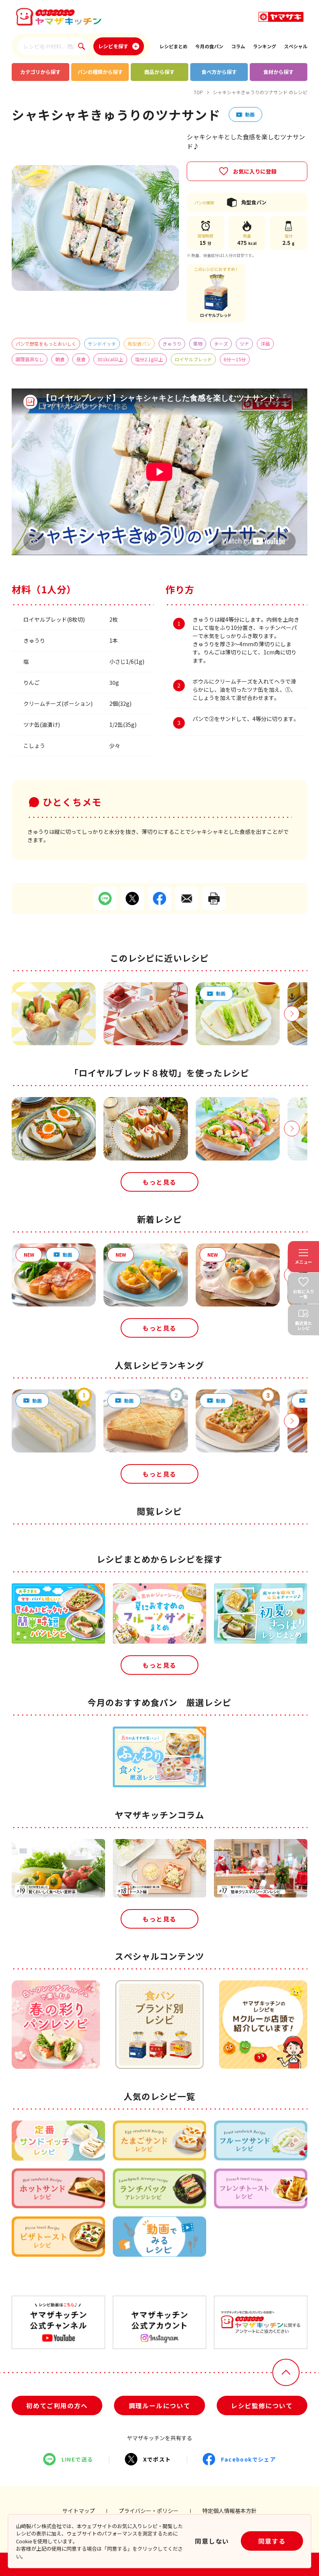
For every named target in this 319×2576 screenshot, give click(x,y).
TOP (198, 92)
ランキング (265, 46)
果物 (198, 344)
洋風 (265, 344)
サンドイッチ (102, 344)
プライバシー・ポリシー (149, 2511)
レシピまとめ (174, 46)
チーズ (221, 344)
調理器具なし (30, 359)
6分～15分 (235, 359)
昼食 (81, 359)
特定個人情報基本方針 (230, 2511)
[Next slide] (292, 1014)
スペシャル (296, 46)
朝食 (60, 359)
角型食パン (139, 344)
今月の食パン (209, 46)
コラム (238, 46)
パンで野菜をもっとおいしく (46, 344)
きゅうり (172, 344)
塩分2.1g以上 (149, 359)
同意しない (212, 2541)
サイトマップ (79, 2511)
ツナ (244, 344)
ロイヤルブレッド (193, 359)
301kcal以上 (110, 359)
